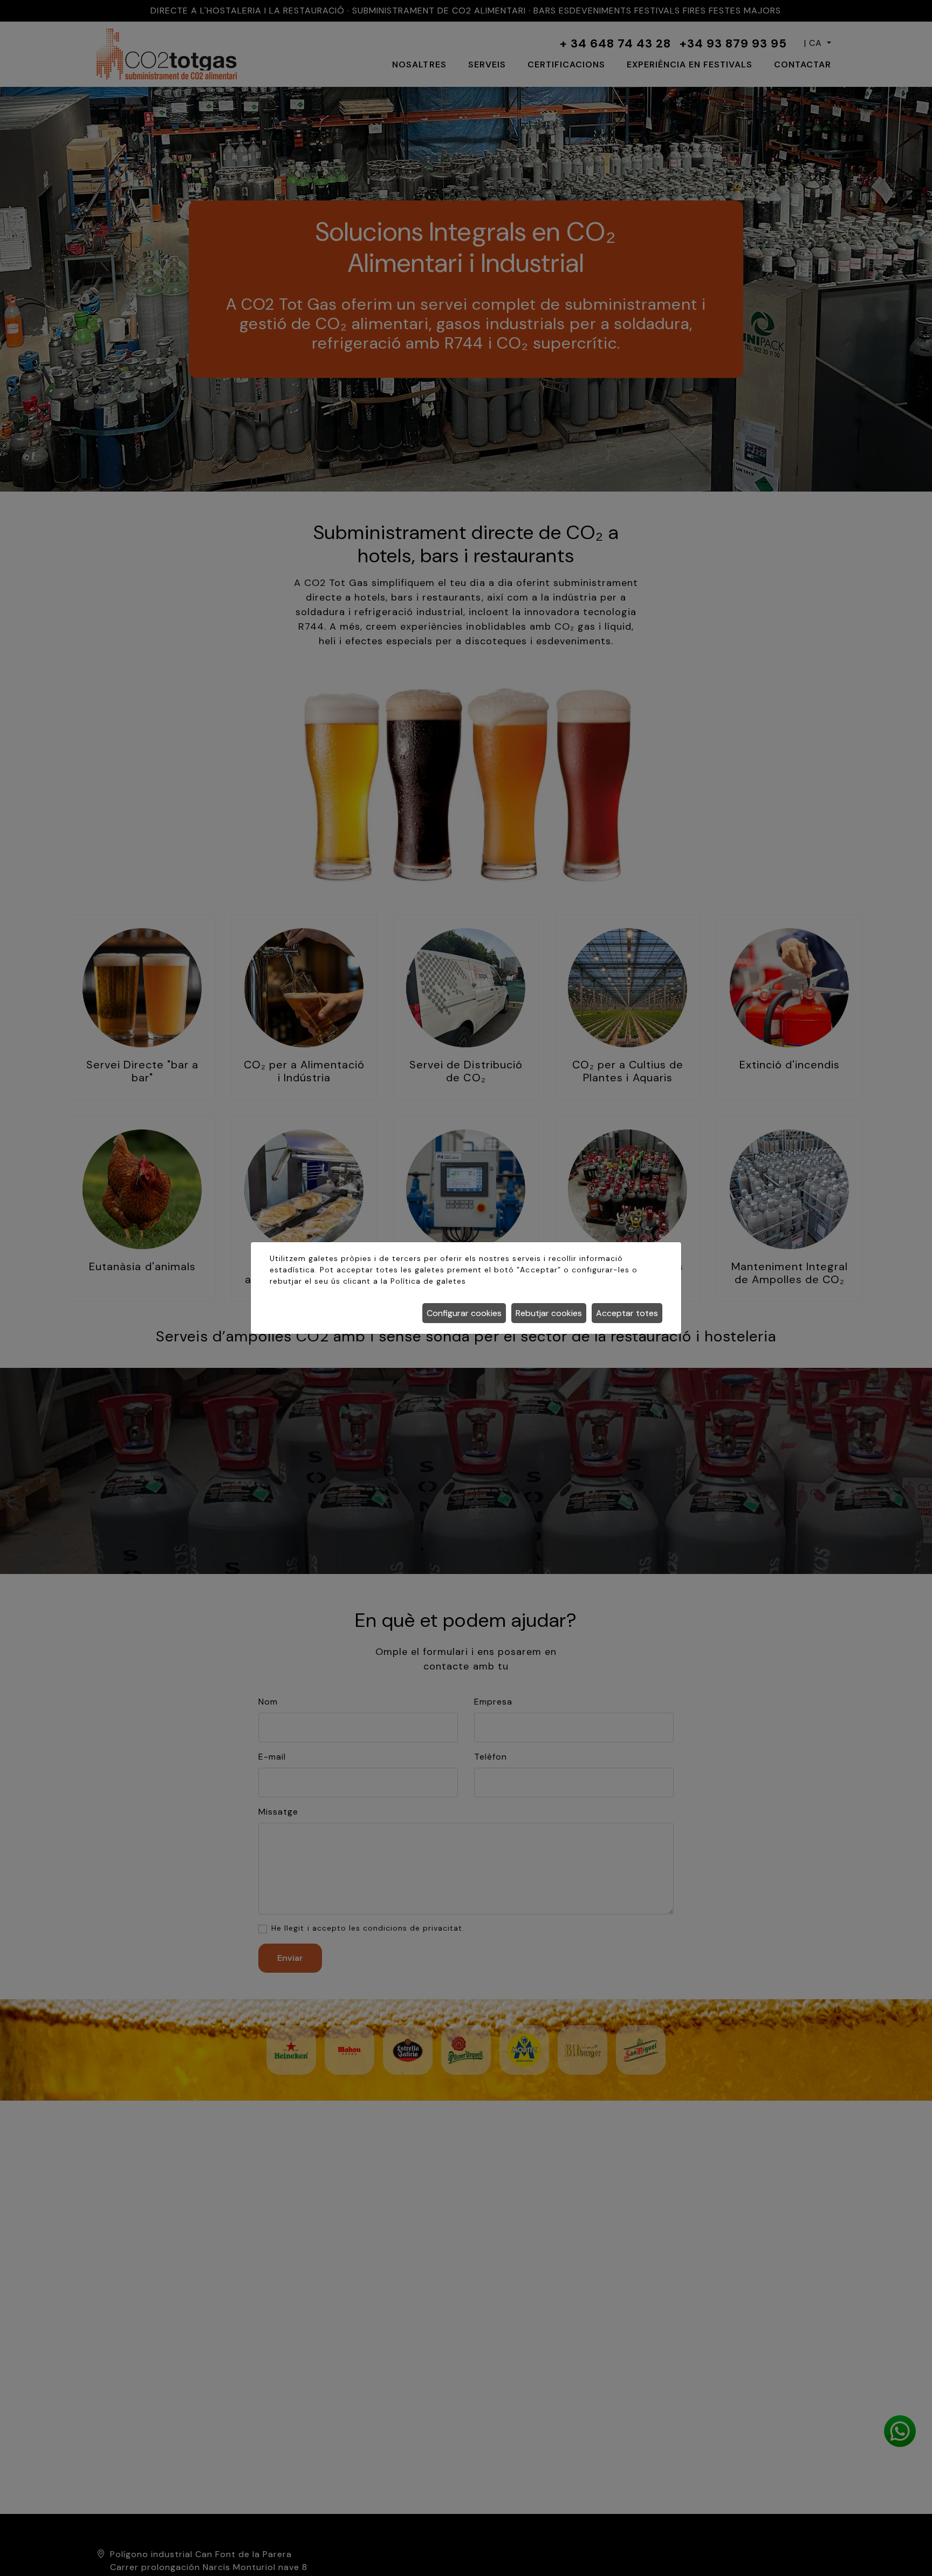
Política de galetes (428, 1281)
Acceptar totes (627, 1313)
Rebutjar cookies (549, 1313)
